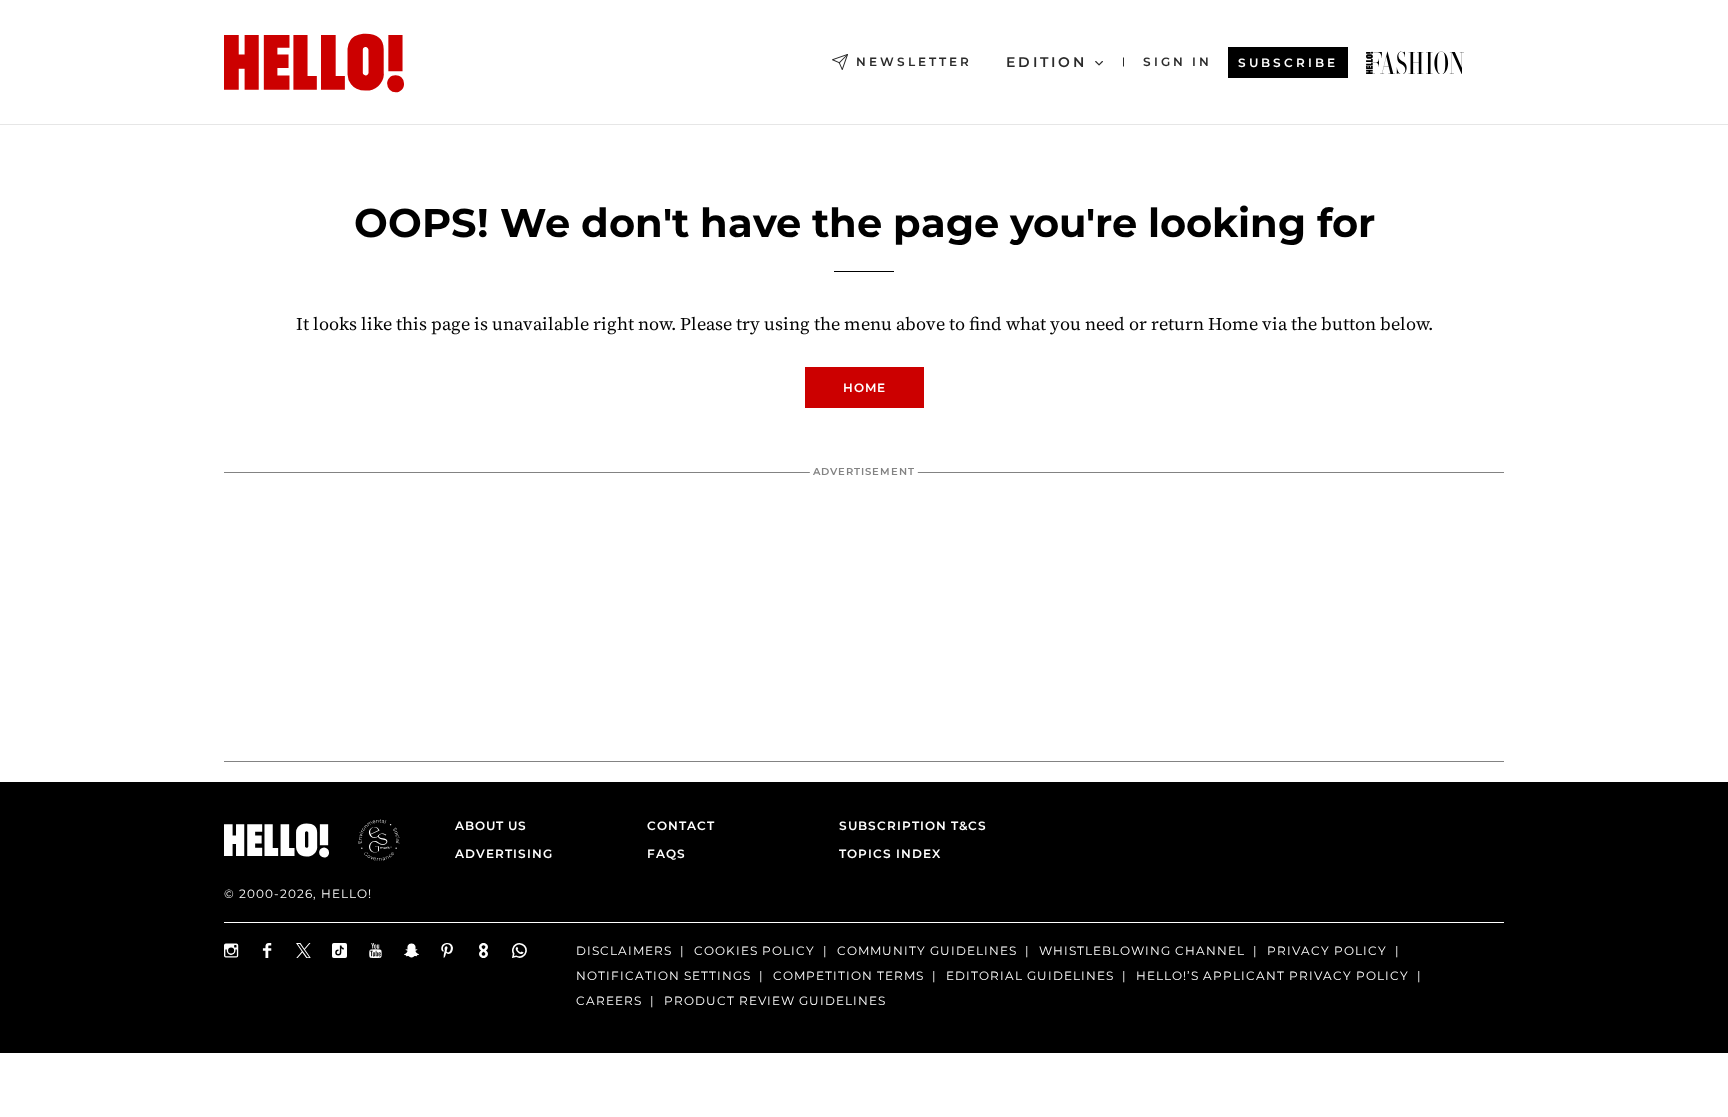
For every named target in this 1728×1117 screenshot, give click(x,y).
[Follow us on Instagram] (232, 950)
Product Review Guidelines (775, 1000)
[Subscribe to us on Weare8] (484, 950)
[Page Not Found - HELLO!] (1415, 63)
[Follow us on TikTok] (340, 950)
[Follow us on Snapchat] (412, 950)
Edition (1046, 62)
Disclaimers (624, 950)
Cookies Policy (754, 950)
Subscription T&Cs (907, 825)
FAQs (666, 853)
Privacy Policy (1327, 950)
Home (864, 387)
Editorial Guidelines (1030, 975)
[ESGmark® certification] (367, 840)
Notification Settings (663, 975)
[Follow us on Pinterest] (448, 950)
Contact (681, 825)
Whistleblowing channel (1142, 950)
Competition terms (848, 975)
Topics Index (890, 853)
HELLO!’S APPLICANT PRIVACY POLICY (1272, 975)
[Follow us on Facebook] (268, 950)
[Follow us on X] (304, 950)
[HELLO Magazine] (314, 63)
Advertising (504, 853)
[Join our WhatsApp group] (520, 950)
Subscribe (1288, 62)
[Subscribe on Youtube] (376, 950)
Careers (609, 1000)
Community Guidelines (927, 950)
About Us (491, 825)
